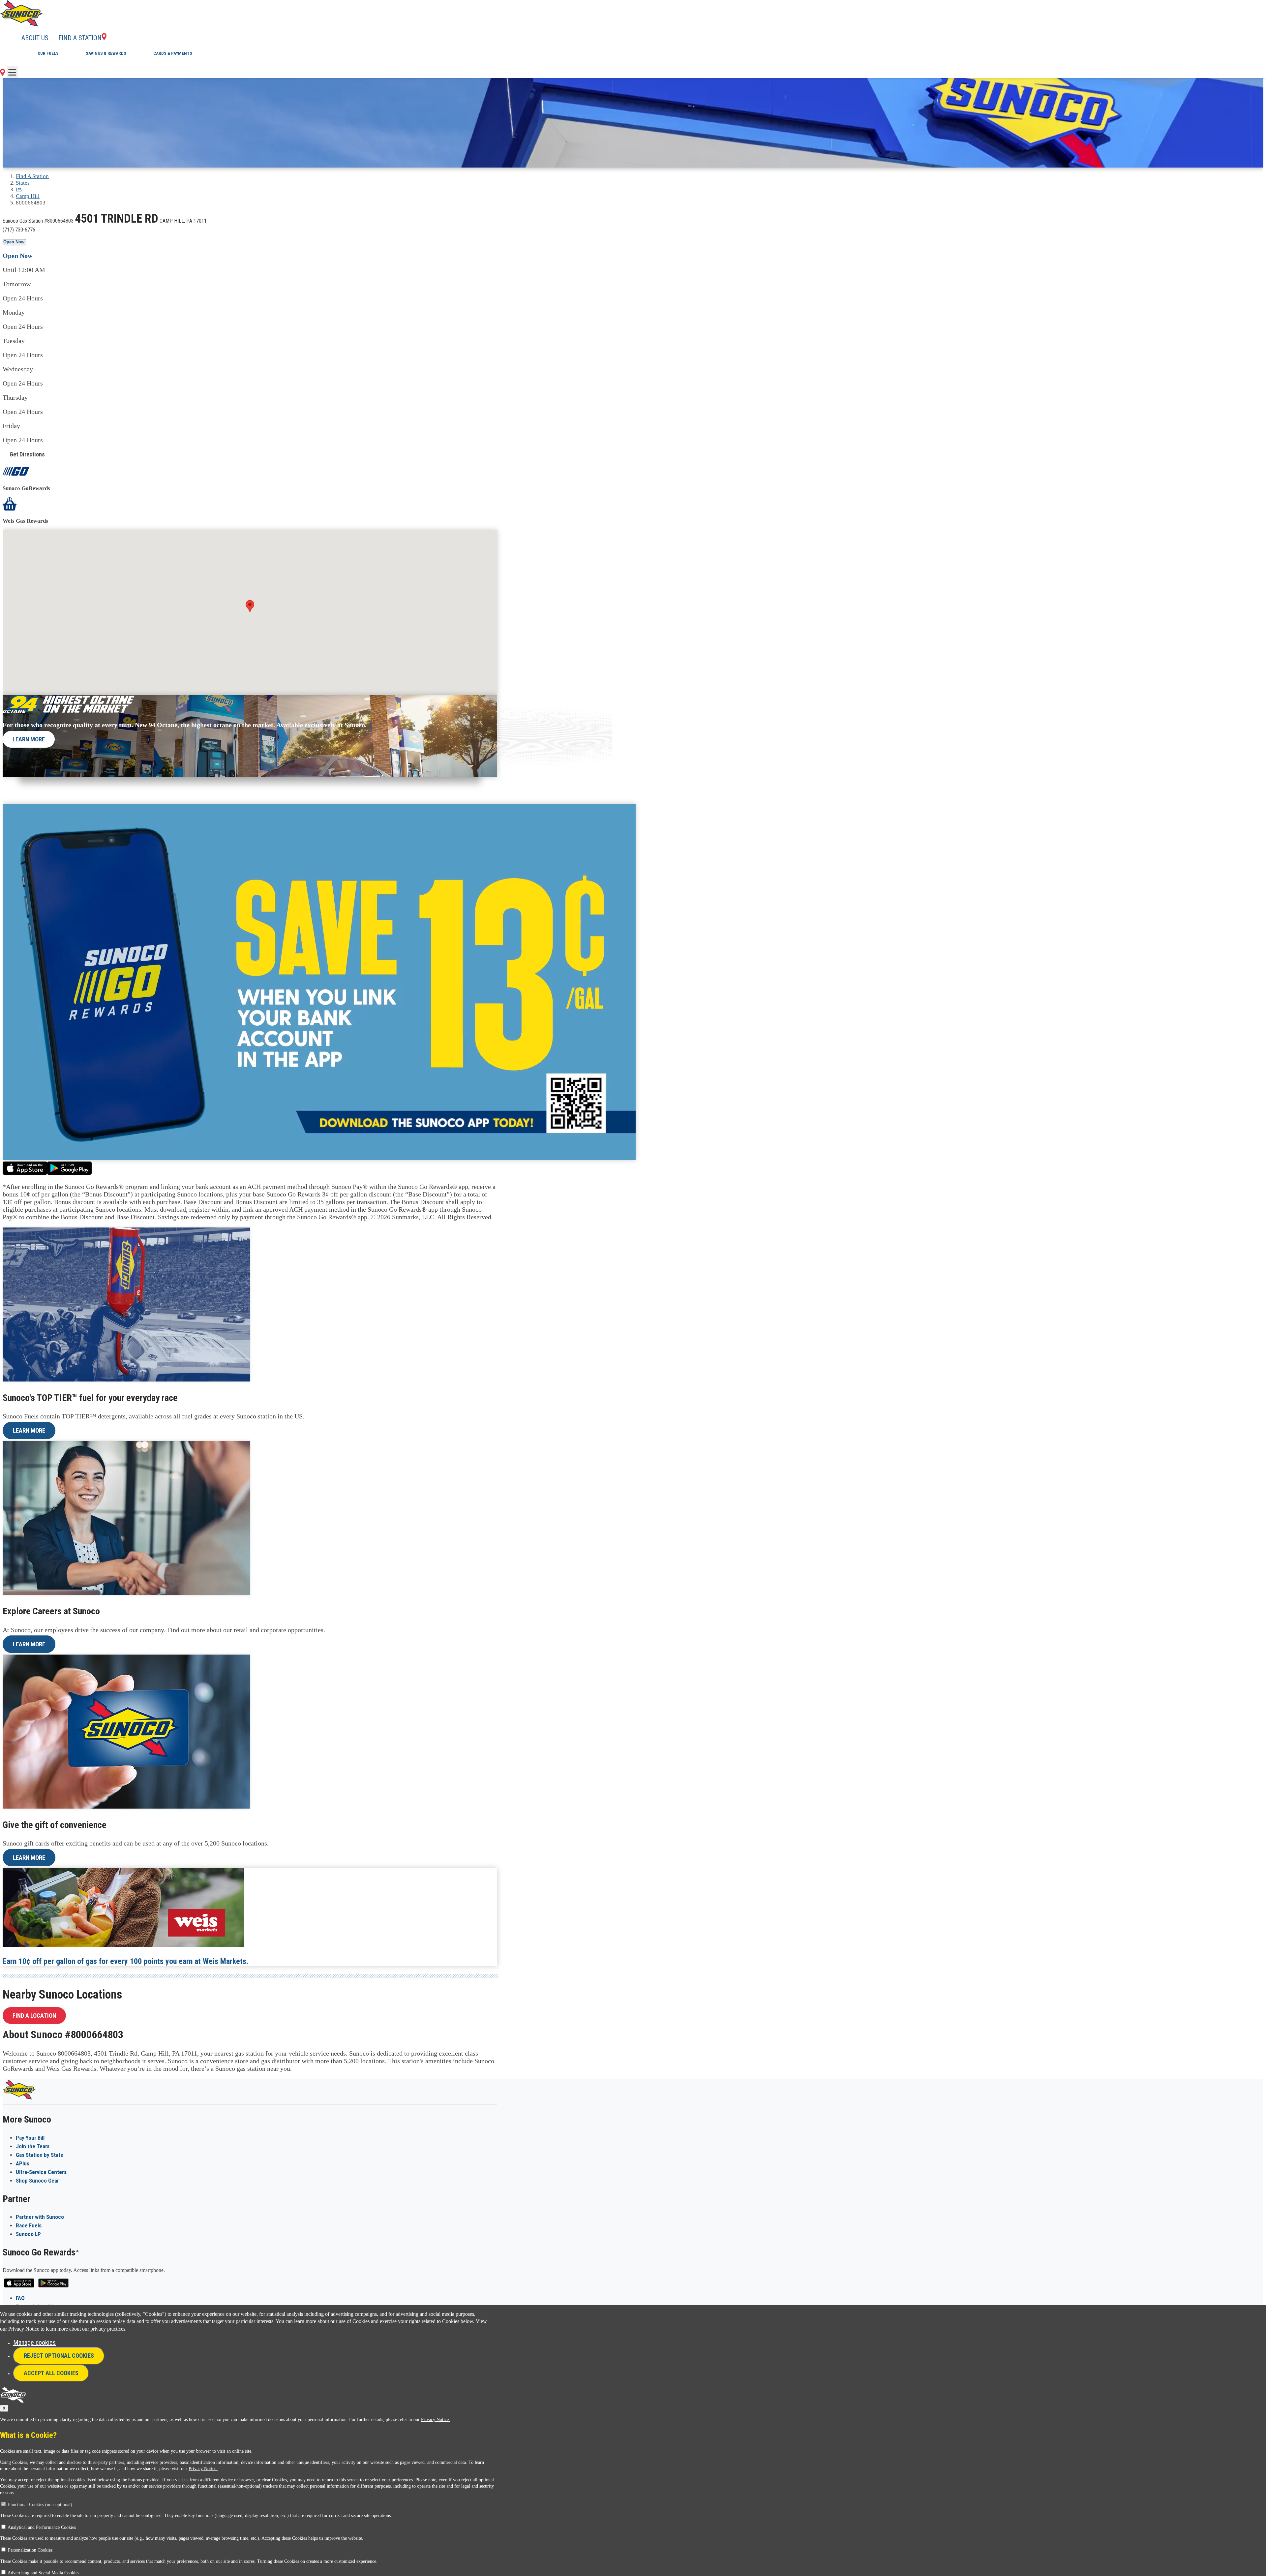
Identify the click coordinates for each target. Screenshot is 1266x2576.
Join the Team (33, 2146)
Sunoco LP (28, 2234)
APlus (23, 2163)
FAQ (20, 2298)
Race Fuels (29, 2225)
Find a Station (80, 38)
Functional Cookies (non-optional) (40, 2505)
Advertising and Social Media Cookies (43, 2573)
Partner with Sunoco (40, 2217)
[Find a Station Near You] (2, 74)
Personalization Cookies (30, 2550)
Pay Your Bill (30, 2138)
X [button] (4, 2408)
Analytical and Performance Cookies (42, 2527)
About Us (35, 38)
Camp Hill (28, 196)
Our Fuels (48, 53)
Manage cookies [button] (34, 2343)
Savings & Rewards (106, 53)
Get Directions (27, 454)
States (23, 183)
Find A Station (32, 176)
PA (19, 189)
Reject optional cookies (59, 2356)
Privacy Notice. (436, 2420)
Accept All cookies (51, 2373)
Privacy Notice (24, 2329)
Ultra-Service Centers (41, 2172)
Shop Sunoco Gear (37, 2181)
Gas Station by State (40, 2155)
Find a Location (34, 2016)
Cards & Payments (173, 53)
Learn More (29, 739)
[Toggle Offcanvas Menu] (12, 72)
